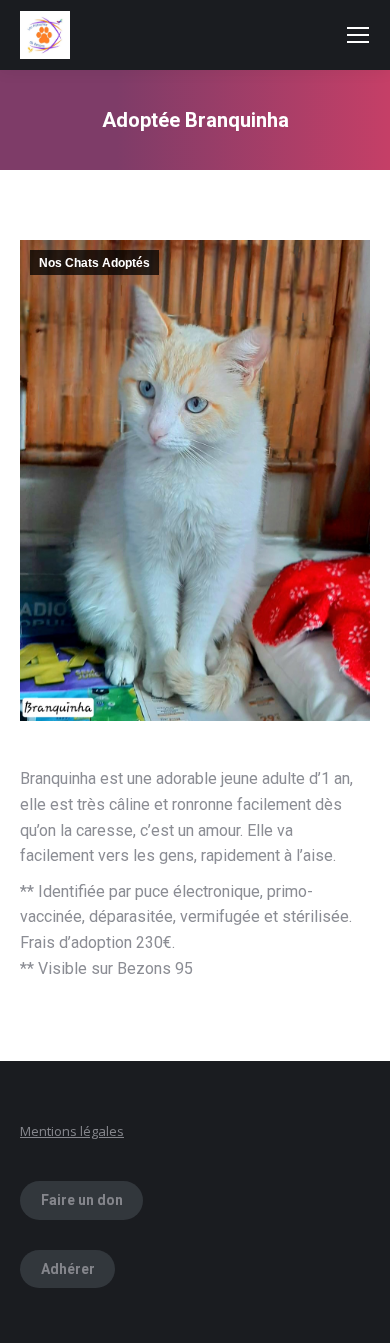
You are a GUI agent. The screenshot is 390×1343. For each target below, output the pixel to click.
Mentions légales (72, 1131)
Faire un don (82, 1200)
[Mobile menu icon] (358, 35)
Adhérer (68, 1269)
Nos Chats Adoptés (94, 263)
